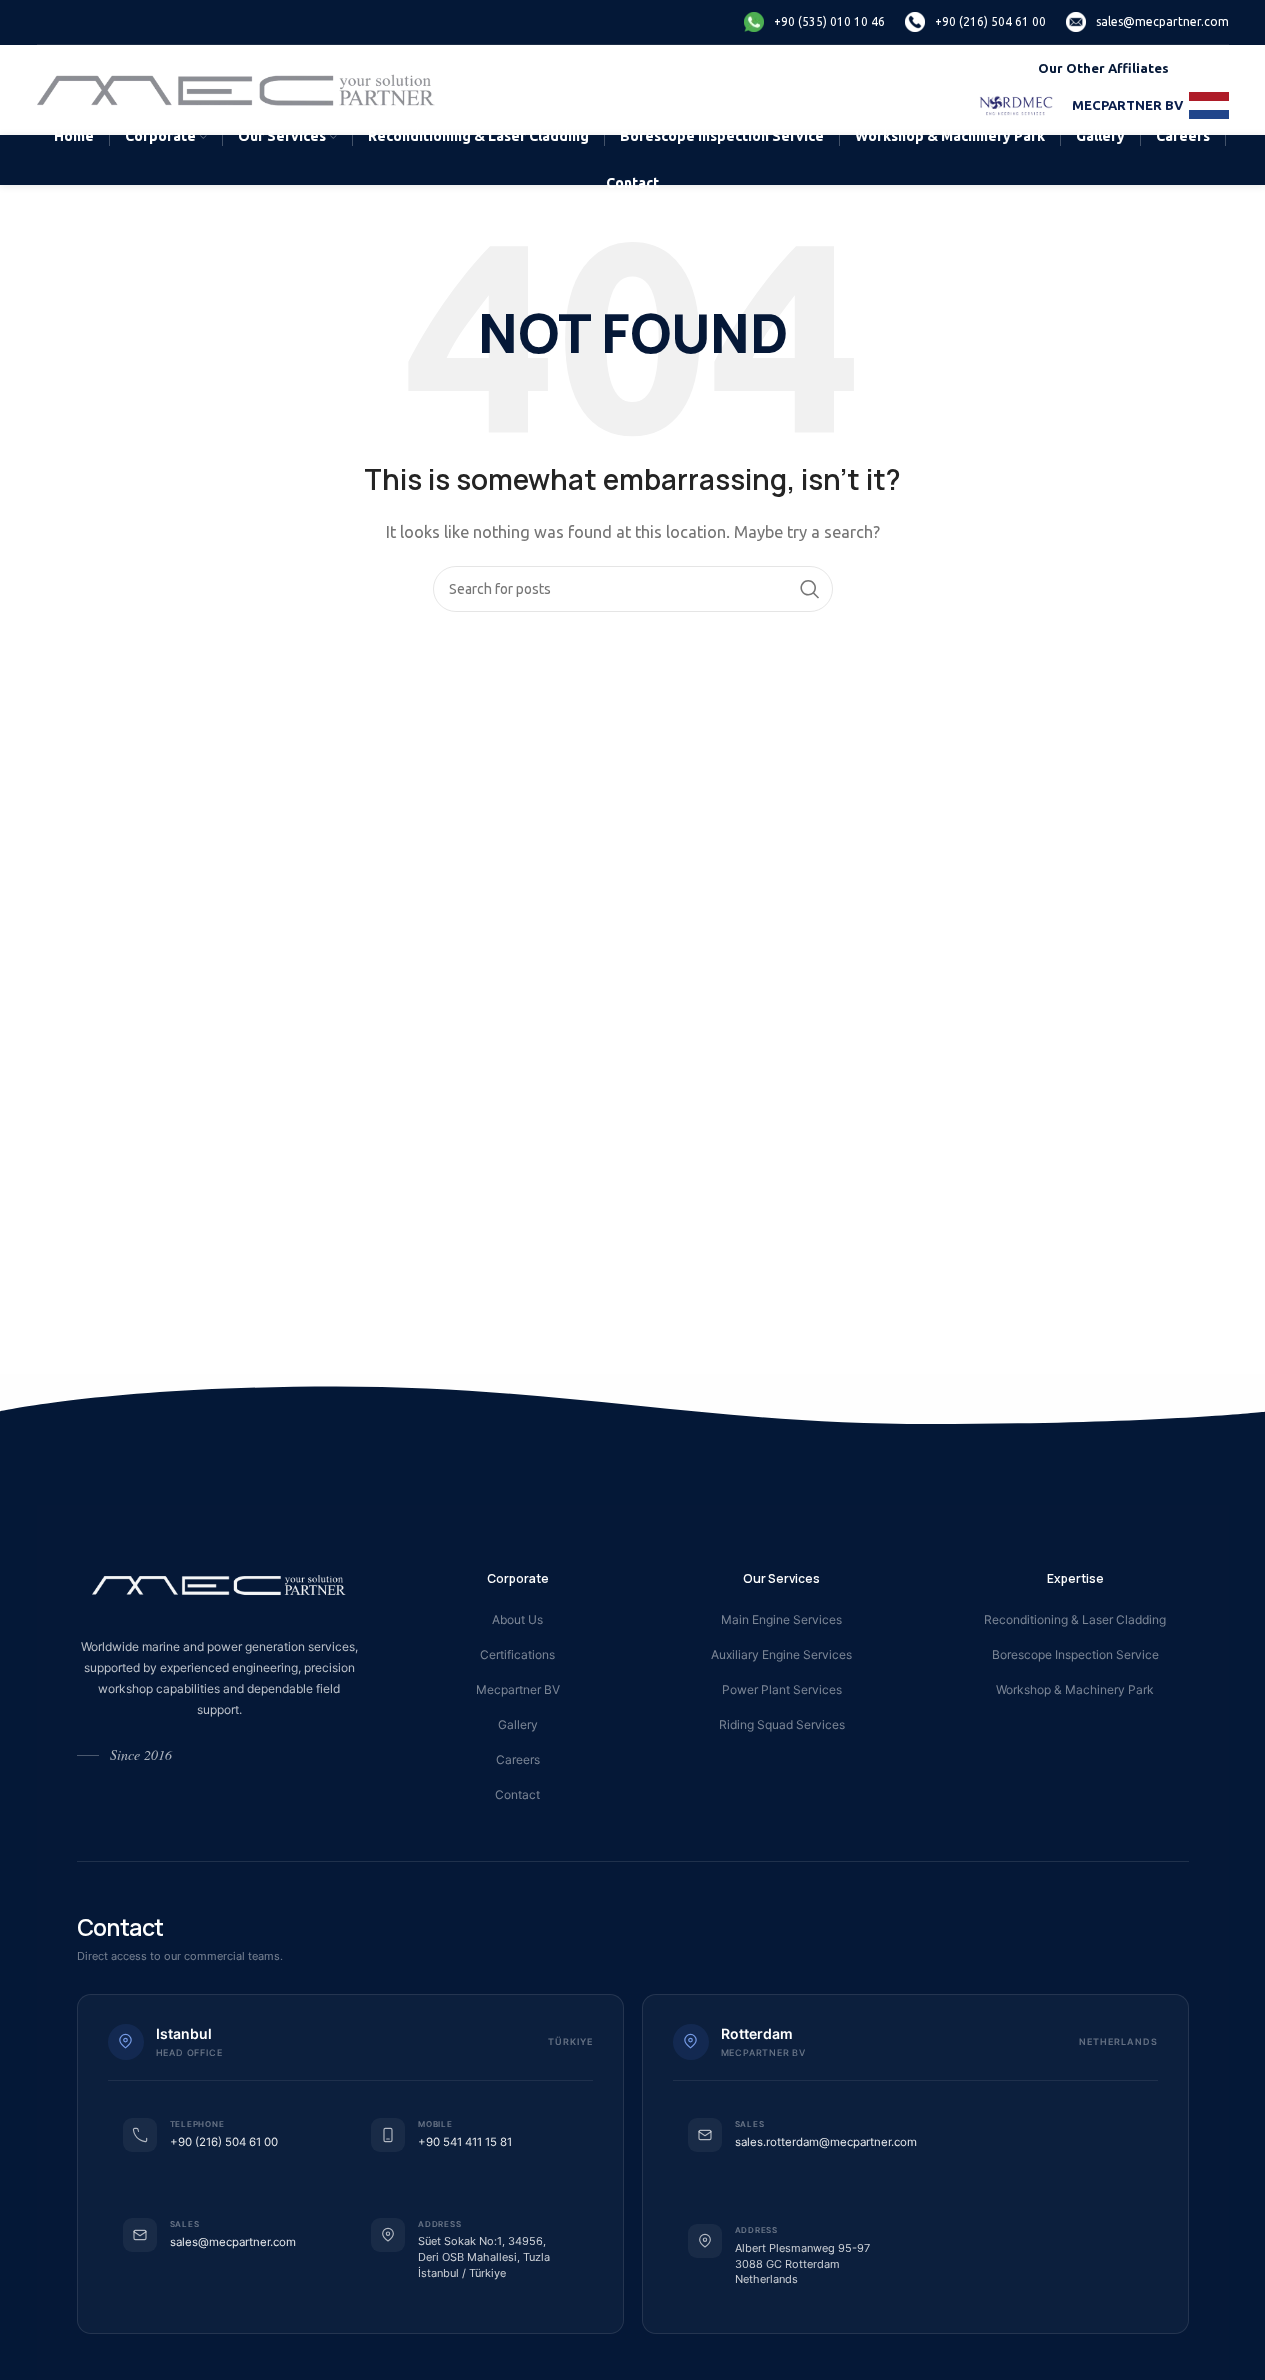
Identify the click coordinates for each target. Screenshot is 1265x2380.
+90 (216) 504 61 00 (224, 2142)
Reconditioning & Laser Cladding (1075, 1619)
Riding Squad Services (782, 1724)
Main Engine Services (781, 1619)
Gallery (518, 1724)
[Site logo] (237, 88)
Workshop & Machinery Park (1075, 1689)
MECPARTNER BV (1127, 105)
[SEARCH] (810, 589)
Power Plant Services (782, 1689)
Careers (518, 1759)
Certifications (517, 1654)
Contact (517, 1794)
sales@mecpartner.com (233, 2242)
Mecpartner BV (518, 1689)
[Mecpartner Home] (219, 1585)
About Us (517, 1619)
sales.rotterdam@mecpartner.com (826, 2142)
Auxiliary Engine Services (781, 1654)
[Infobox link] (814, 22)
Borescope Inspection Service (1075, 1654)
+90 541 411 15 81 (465, 2142)
